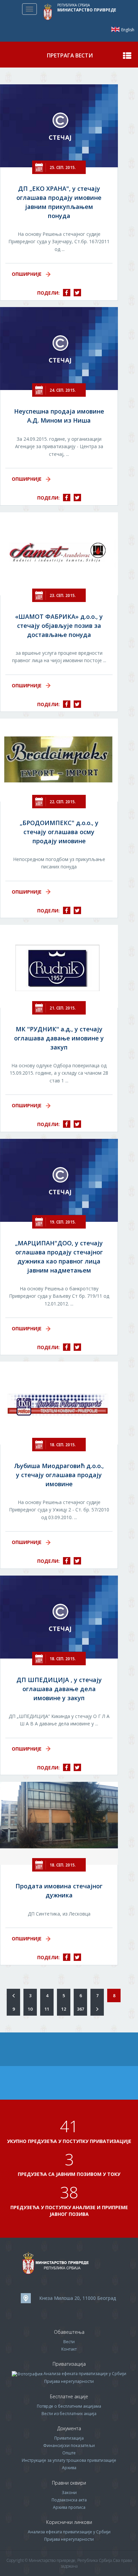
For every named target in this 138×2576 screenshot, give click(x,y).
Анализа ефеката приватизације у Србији (85, 2374)
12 (64, 2009)
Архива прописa (69, 2507)
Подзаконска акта (69, 2500)
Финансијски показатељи (69, 2445)
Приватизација (69, 2438)
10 (30, 2009)
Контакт (69, 2349)
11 (47, 2009)
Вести (69, 2342)
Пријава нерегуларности (69, 2381)
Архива (69, 2468)
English (115, 29)
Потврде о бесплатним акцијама (69, 2406)
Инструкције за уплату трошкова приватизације (69, 2460)
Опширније (27, 274)
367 (81, 2009)
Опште (69, 2453)
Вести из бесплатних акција (69, 2414)
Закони (69, 2493)
